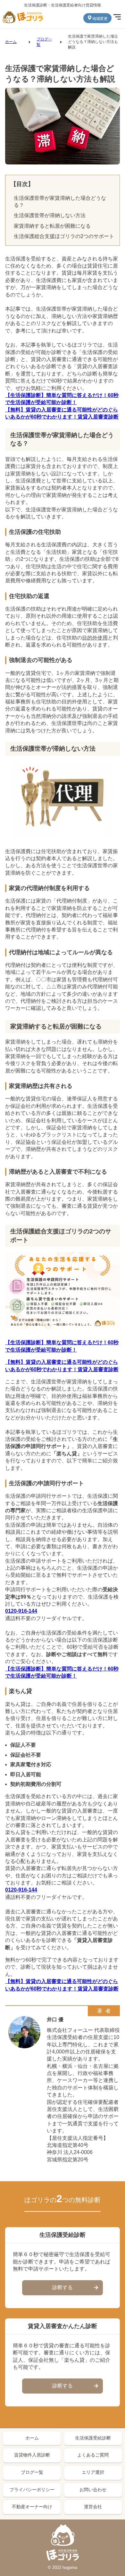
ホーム (11, 42)
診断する (63, 2287)
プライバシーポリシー (32, 2490)
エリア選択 (93, 2472)
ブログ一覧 (32, 2472)
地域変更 (100, 19)
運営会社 (93, 2507)
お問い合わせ (93, 2490)
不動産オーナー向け (32, 2507)
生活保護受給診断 (93, 2438)
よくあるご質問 (93, 2455)
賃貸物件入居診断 (32, 2455)
